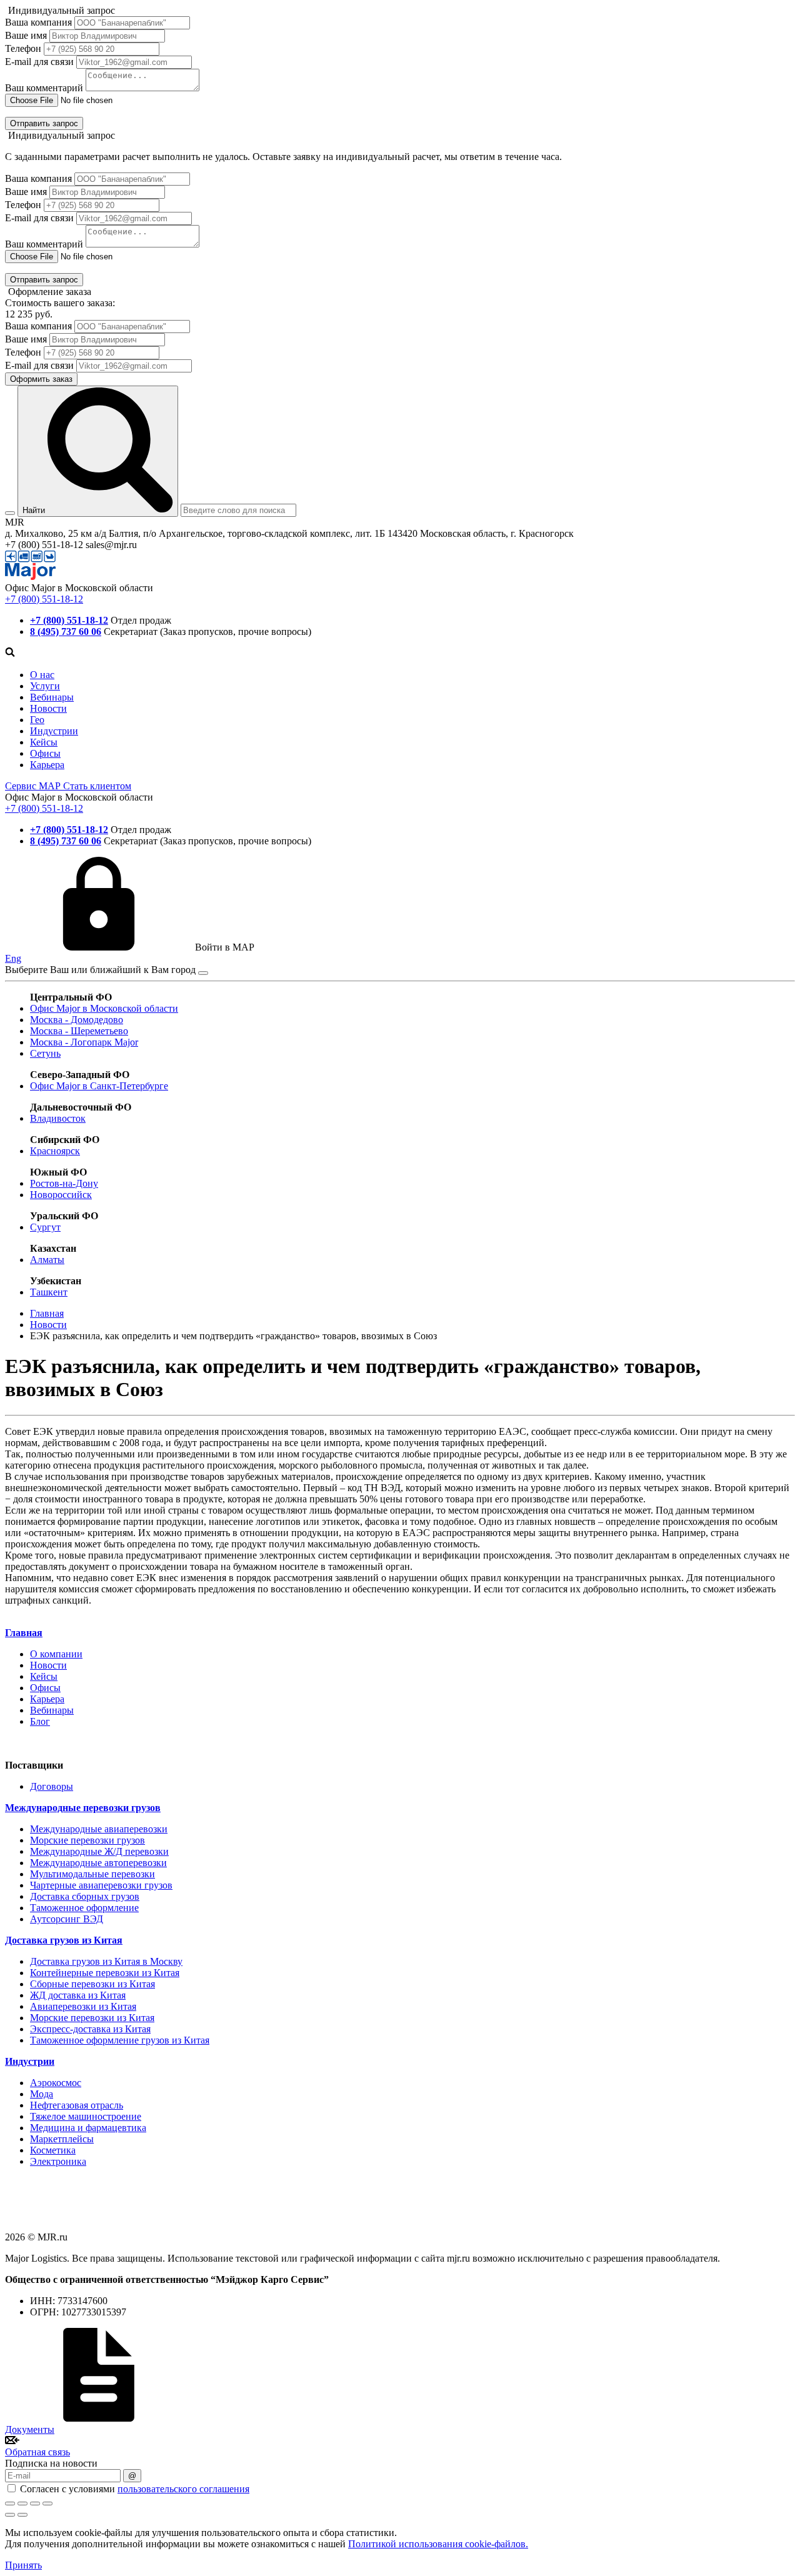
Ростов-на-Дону (64, 1183)
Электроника (58, 2161)
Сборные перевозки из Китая (92, 1984)
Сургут (45, 1227)
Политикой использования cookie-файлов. (438, 2544)
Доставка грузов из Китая (64, 1940)
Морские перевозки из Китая (92, 2018)
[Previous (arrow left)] (10, 2515)
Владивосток (58, 1118)
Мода (42, 2094)
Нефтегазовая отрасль (77, 2105)
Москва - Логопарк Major (84, 1042)
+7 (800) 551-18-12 (44, 599)
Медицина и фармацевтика (88, 2128)
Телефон (23, 48)
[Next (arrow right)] (22, 2515)
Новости (48, 708)
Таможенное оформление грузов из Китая (120, 2040)
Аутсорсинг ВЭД (67, 1919)
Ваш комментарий (44, 88)
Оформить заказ (41, 379)
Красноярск (55, 1151)
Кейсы (44, 742)
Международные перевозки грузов (83, 1808)
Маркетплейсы (62, 2139)
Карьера (47, 765)
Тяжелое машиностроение (86, 2116)
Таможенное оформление (84, 1908)
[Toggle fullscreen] (35, 2504)
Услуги (45, 686)
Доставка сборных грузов (85, 1896)
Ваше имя (26, 35)
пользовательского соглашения (183, 2489)
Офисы (45, 753)
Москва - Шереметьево (79, 1031)
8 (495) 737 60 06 (66, 632)
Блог (40, 1721)
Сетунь (45, 1053)
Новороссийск (61, 1195)
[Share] (22, 2504)
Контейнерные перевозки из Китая (105, 1973)
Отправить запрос (44, 123)
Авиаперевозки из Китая (83, 2006)
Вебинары (52, 697)
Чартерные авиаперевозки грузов (101, 1885)
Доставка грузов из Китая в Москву (106, 1961)
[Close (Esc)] (10, 2504)
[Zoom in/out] (47, 2504)
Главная (24, 1633)
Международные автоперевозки (98, 1863)
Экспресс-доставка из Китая (90, 2029)
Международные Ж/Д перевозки (99, 1851)
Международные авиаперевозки (99, 1829)
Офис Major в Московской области (104, 1008)
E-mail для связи (39, 62)
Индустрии (54, 731)
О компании (56, 1654)
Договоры (52, 1786)
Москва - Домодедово (77, 1020)
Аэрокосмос (56, 2083)
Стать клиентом (97, 786)
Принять (23, 2565)
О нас (42, 675)
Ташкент (49, 1292)
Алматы (47, 1260)
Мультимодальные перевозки (92, 1874)
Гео (37, 720)
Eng (13, 958)
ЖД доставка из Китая (78, 1995)
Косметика (53, 2150)
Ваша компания (38, 22)
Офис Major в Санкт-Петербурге (99, 1086)
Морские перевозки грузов (87, 1840)
